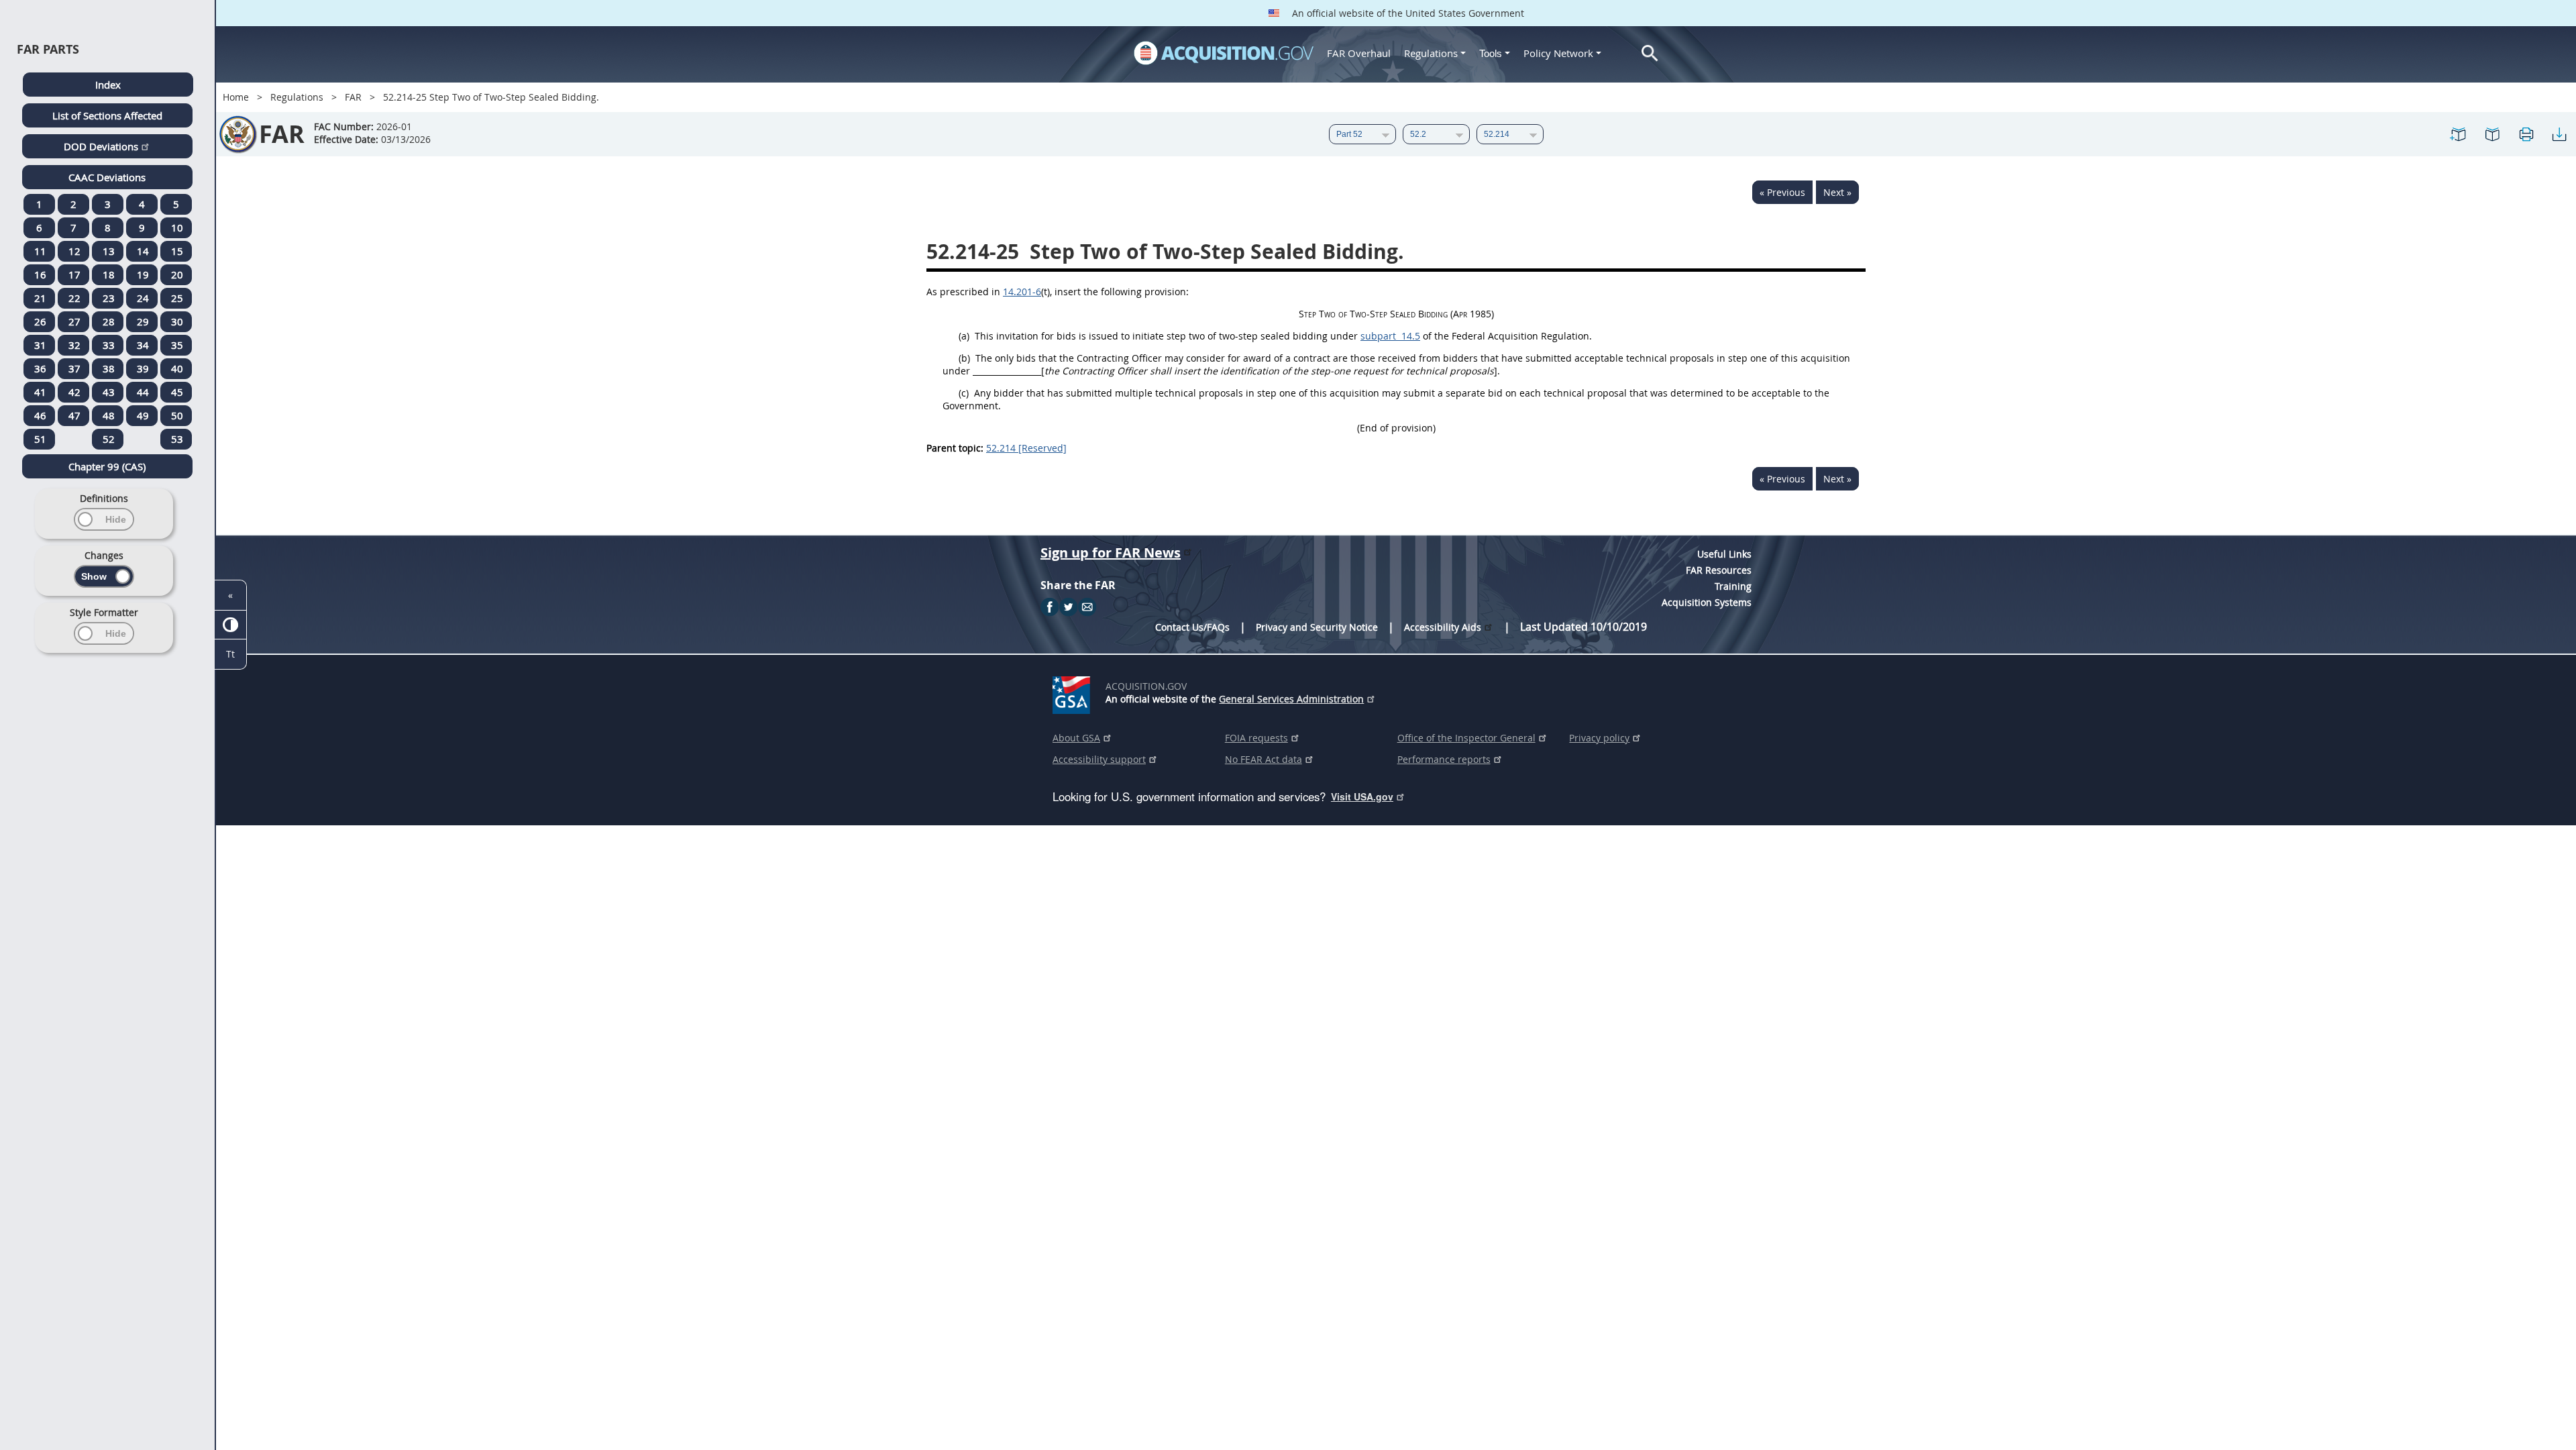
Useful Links (1724, 554)
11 (40, 251)
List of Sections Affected (107, 115)
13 (109, 251)
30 (177, 321)
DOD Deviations (101, 146)
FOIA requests (1256, 738)
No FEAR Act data (1264, 759)
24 (143, 298)
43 (109, 392)
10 (177, 227)
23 (109, 298)
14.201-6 (1022, 292)
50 (177, 415)
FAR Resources (1719, 570)
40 (177, 368)
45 (177, 392)
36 (40, 368)
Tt (230, 654)
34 (143, 345)
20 (177, 274)
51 (40, 439)
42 (74, 392)
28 (109, 321)
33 (109, 345)
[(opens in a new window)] (1074, 692)
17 (74, 274)
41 (40, 392)
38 (109, 368)
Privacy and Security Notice (1317, 627)
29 (143, 321)
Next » (1837, 192)
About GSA (1076, 738)
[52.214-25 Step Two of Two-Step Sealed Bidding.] (2459, 134)
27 (74, 321)
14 (143, 251)
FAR (353, 97)
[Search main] (1650, 53)
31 (40, 345)
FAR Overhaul (1359, 53)
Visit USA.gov (1362, 796)
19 (143, 274)
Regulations (1431, 53)
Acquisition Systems (1707, 602)
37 (74, 368)
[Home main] (1224, 53)
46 (40, 415)
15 (177, 251)
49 (143, 415)
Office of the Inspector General (1466, 738)
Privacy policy (1599, 738)
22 (74, 298)
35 (177, 345)
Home (236, 97)
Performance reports (1444, 759)
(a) (964, 336)
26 (40, 321)
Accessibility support (1099, 759)
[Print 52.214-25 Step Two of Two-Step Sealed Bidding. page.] (2526, 134)
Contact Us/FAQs (1192, 627)
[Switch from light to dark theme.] (230, 625)
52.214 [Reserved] (1026, 448)
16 (40, 274)
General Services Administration (1291, 699)
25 (177, 298)
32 (74, 345)
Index (108, 85)
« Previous (1782, 192)
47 (74, 415)
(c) (964, 393)
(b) (964, 358)
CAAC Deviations (107, 177)
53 (177, 439)
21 (40, 298)
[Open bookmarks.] (2492, 134)
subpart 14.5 (1390, 336)
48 (109, 415)
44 (143, 392)
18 (109, 274)
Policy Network (1558, 53)
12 (74, 251)
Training (1733, 586)
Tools (1492, 53)
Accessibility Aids (1443, 627)
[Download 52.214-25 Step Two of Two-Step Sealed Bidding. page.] (2559, 134)
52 (109, 439)
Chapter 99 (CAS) (107, 466)
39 (143, 368)
